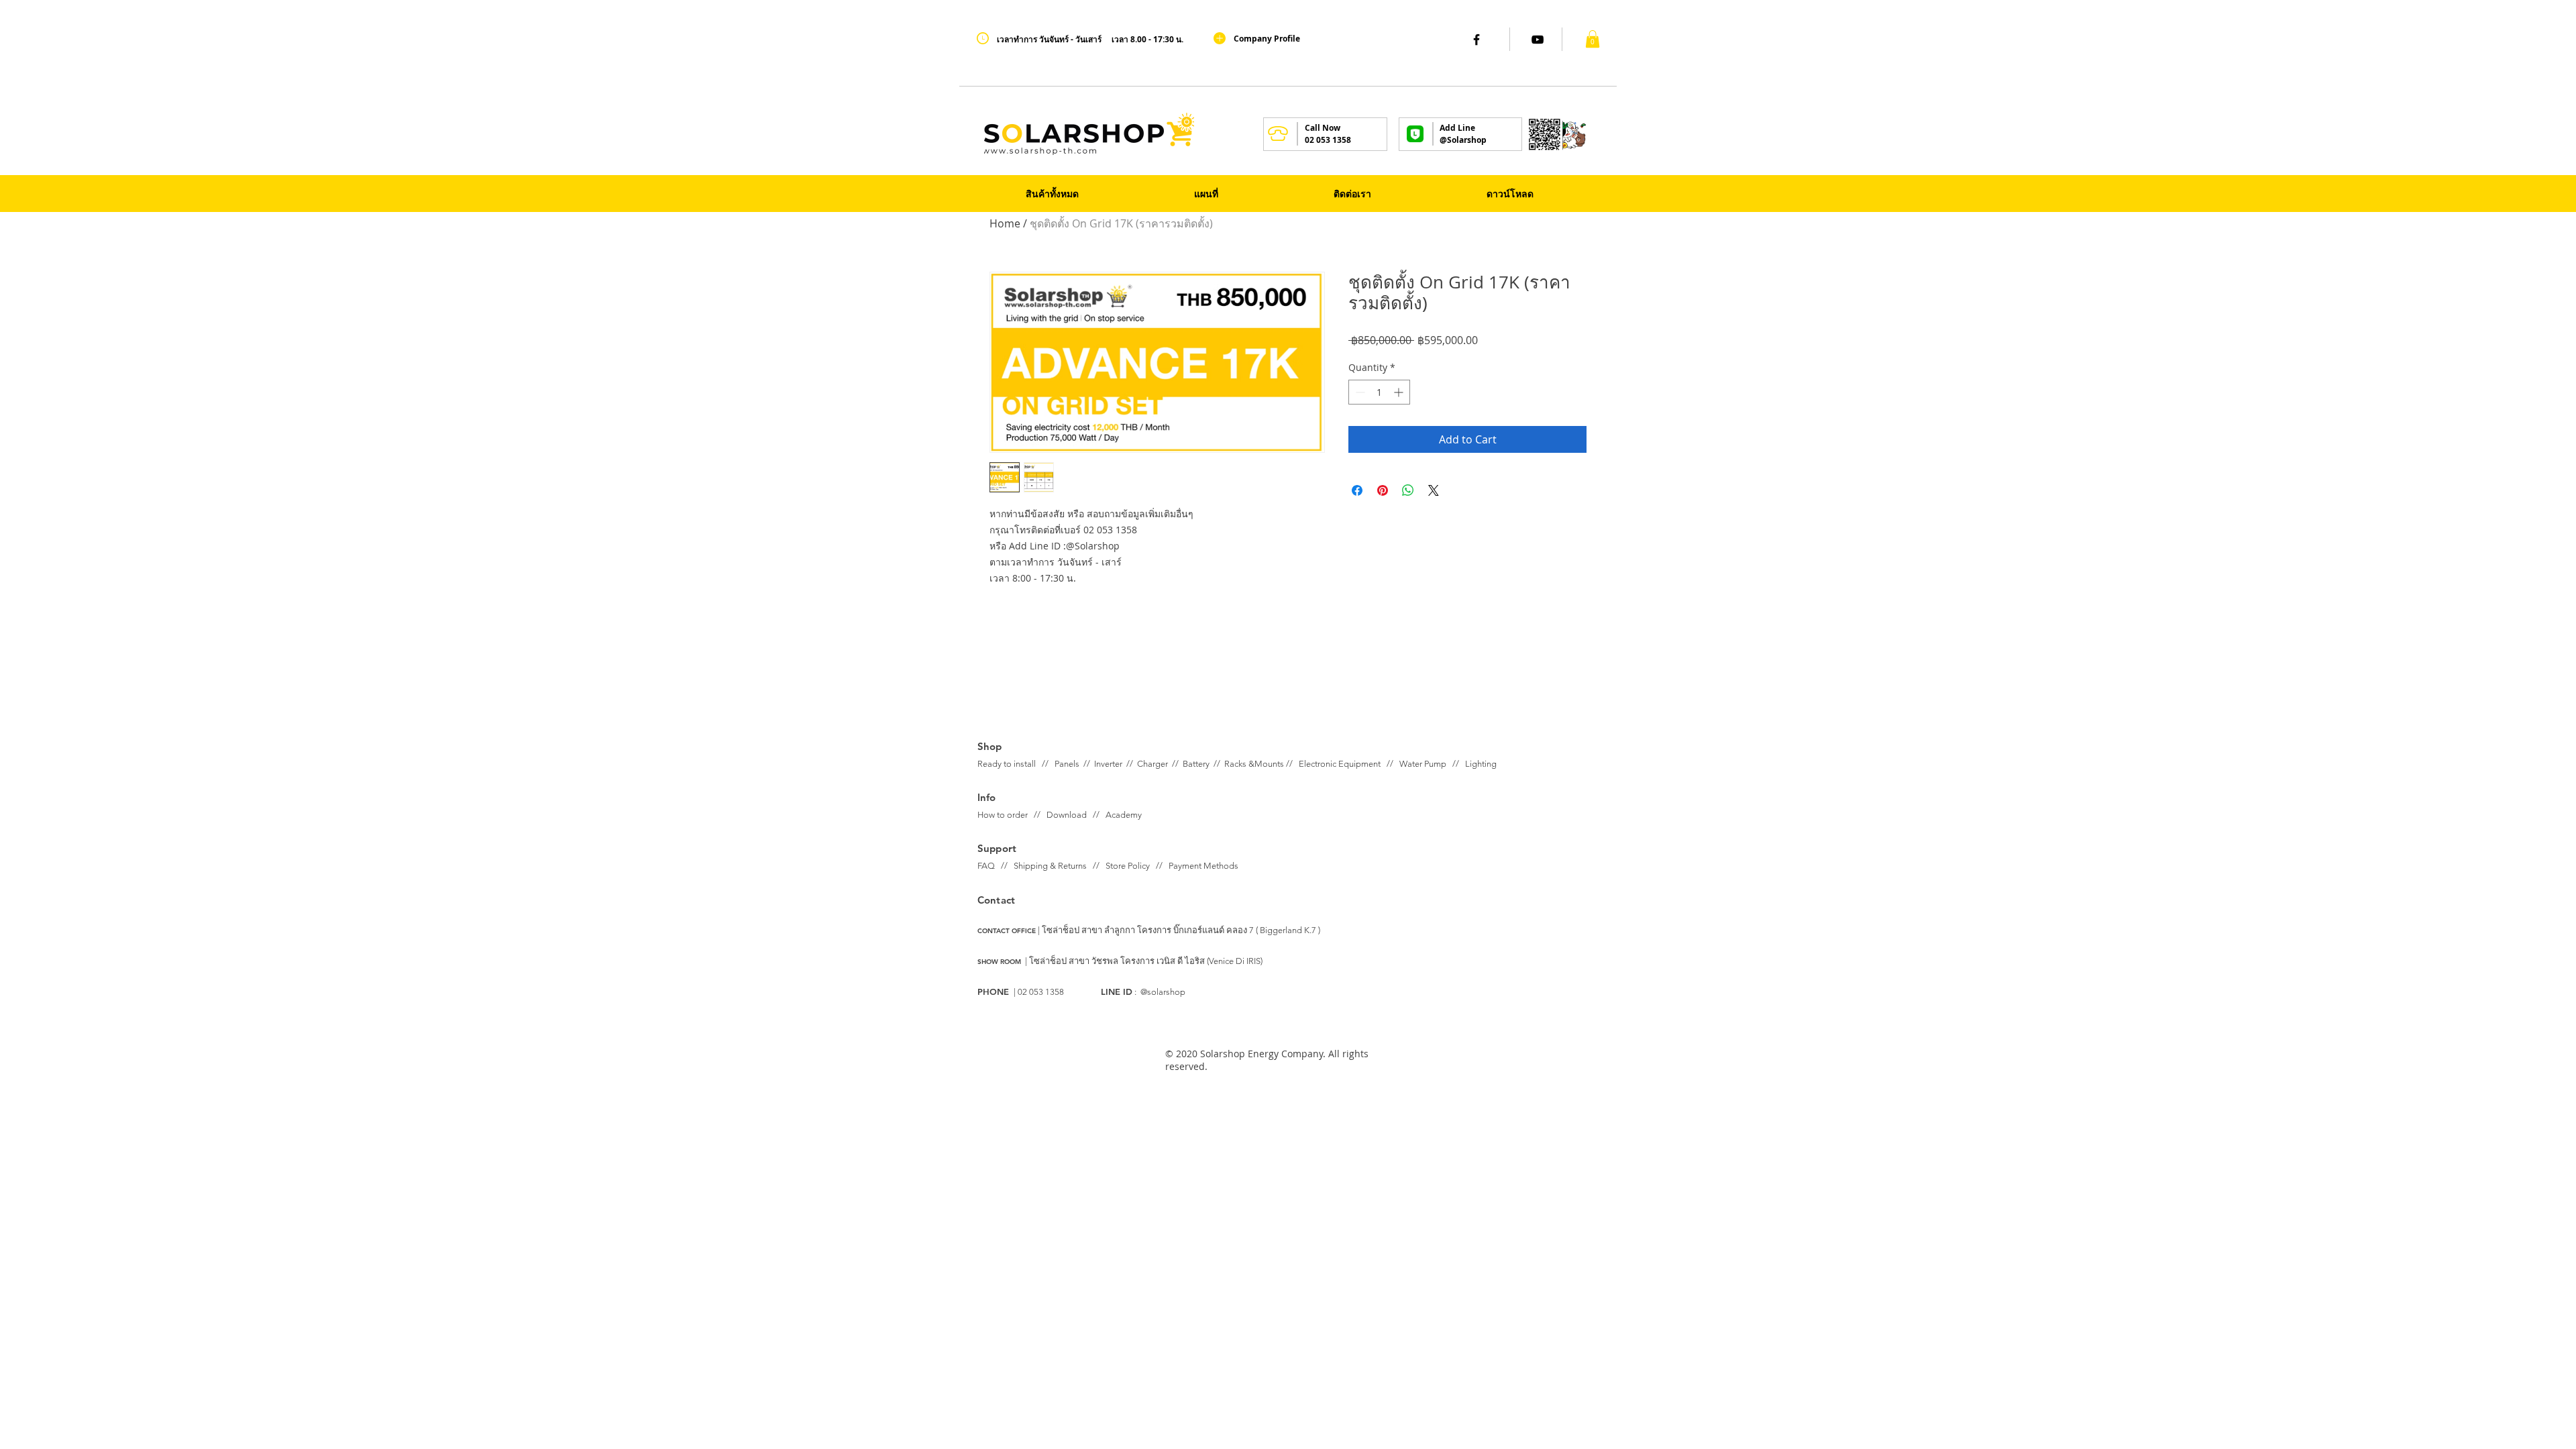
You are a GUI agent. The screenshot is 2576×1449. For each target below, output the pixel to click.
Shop (990, 746)
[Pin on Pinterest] (1383, 490)
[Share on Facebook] (1357, 490)
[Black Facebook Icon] (1477, 40)
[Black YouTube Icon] (1538, 40)
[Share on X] (1434, 490)
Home (1005, 223)
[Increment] (1400, 392)
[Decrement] (1359, 392)
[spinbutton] (1379, 392)
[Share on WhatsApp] (1408, 490)
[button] (1593, 39)
